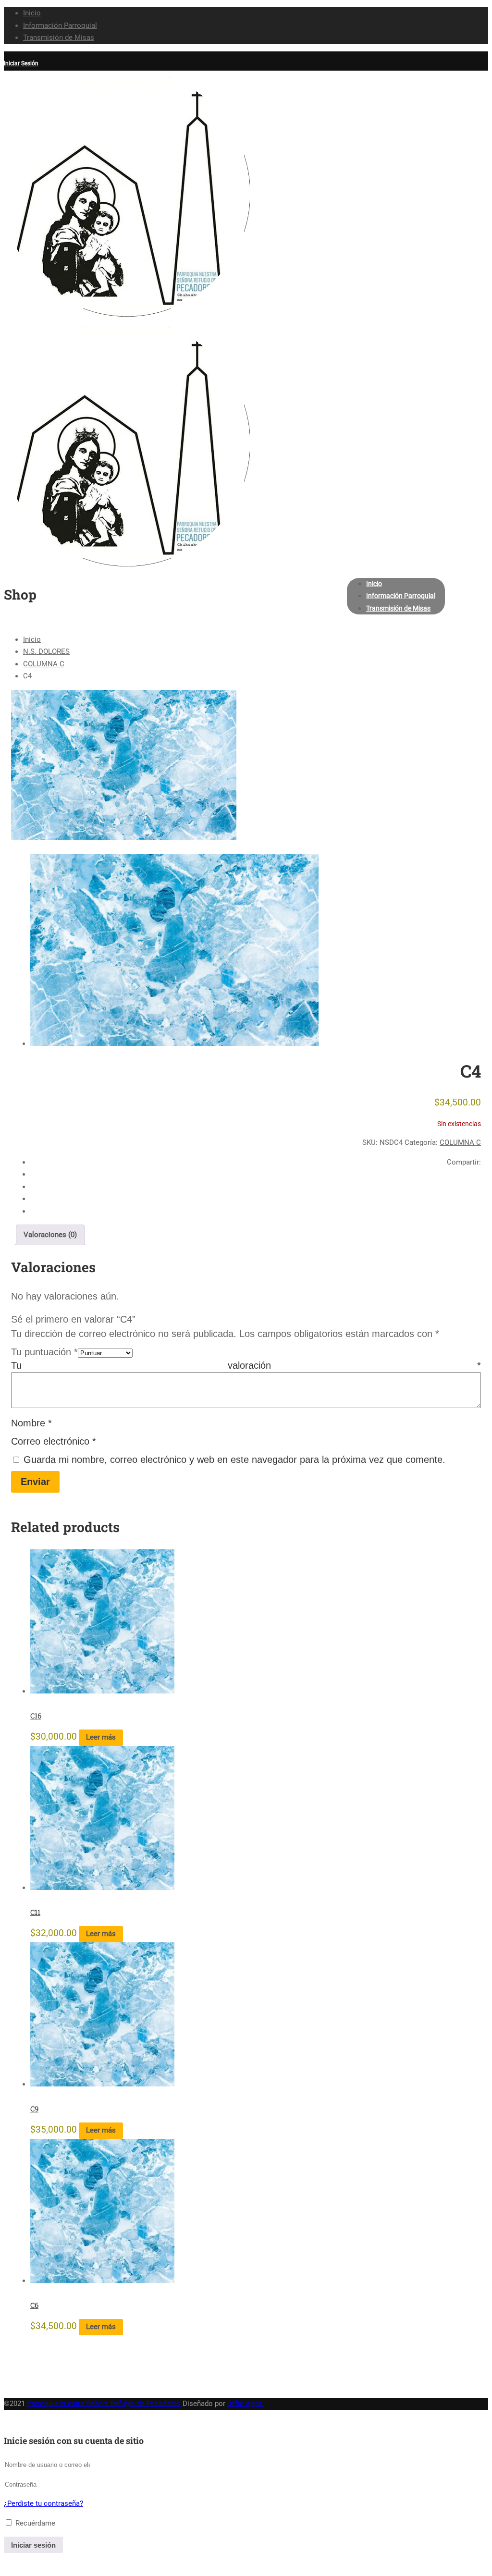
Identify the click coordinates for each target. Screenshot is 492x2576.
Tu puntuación (44, 1352)
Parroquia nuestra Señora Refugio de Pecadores (104, 2404)
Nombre (31, 1423)
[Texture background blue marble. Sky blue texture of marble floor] (124, 765)
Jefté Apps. (246, 2404)
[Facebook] (478, 1174)
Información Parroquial (60, 25)
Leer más (101, 1737)
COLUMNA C (44, 664)
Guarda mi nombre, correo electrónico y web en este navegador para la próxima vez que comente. (234, 1460)
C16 (36, 1716)
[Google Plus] (478, 1187)
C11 (35, 1912)
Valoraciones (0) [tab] (50, 1235)
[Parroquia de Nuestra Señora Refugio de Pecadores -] (127, 314)
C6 (34, 2305)
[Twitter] (478, 1199)
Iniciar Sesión (21, 63)
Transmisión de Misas (59, 37)
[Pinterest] (478, 1211)
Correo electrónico (54, 1441)
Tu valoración (246, 1365)
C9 (34, 2109)
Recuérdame (34, 2523)
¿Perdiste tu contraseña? (43, 2503)
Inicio (32, 13)
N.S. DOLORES (46, 651)
